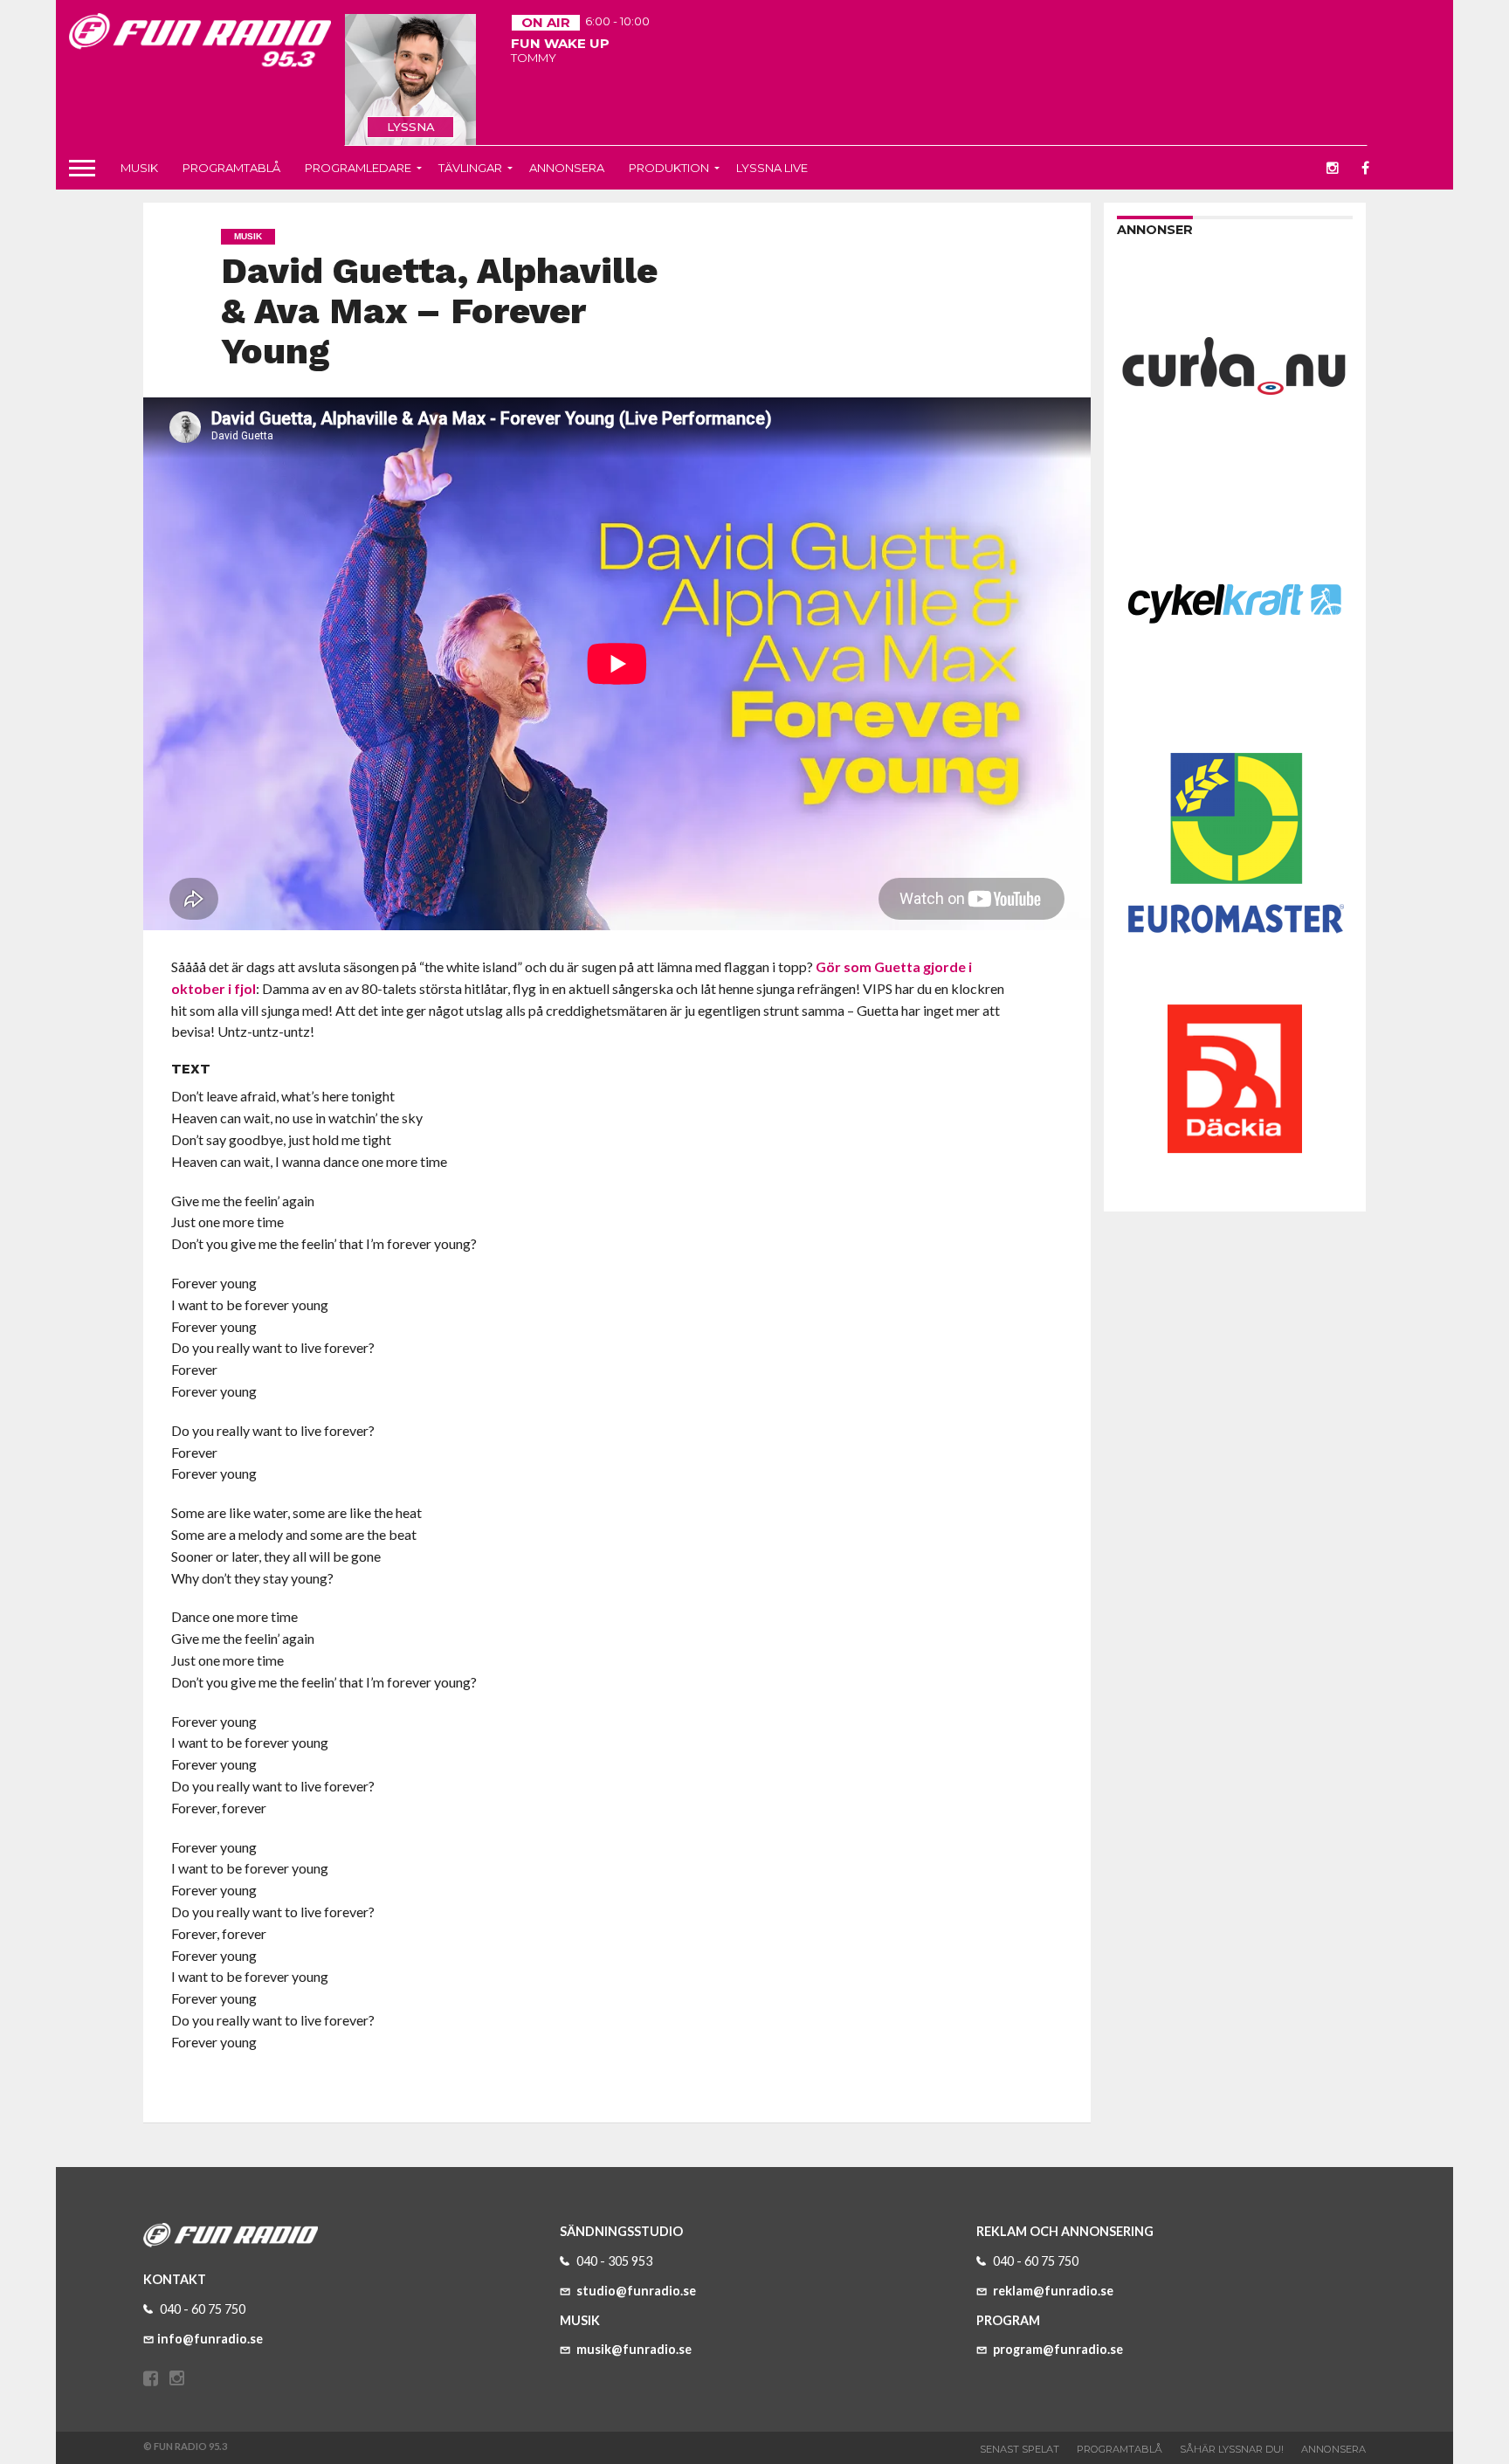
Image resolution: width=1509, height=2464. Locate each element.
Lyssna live (772, 168)
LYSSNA (411, 127)
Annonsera (567, 168)
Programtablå (231, 168)
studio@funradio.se (635, 2291)
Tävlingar (470, 168)
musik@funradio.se (633, 2349)
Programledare (358, 168)
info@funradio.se (210, 2339)
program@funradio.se (1057, 2349)
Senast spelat (1020, 2449)
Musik (139, 168)
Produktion (669, 168)
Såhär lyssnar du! (1232, 2449)
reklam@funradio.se (1052, 2291)
